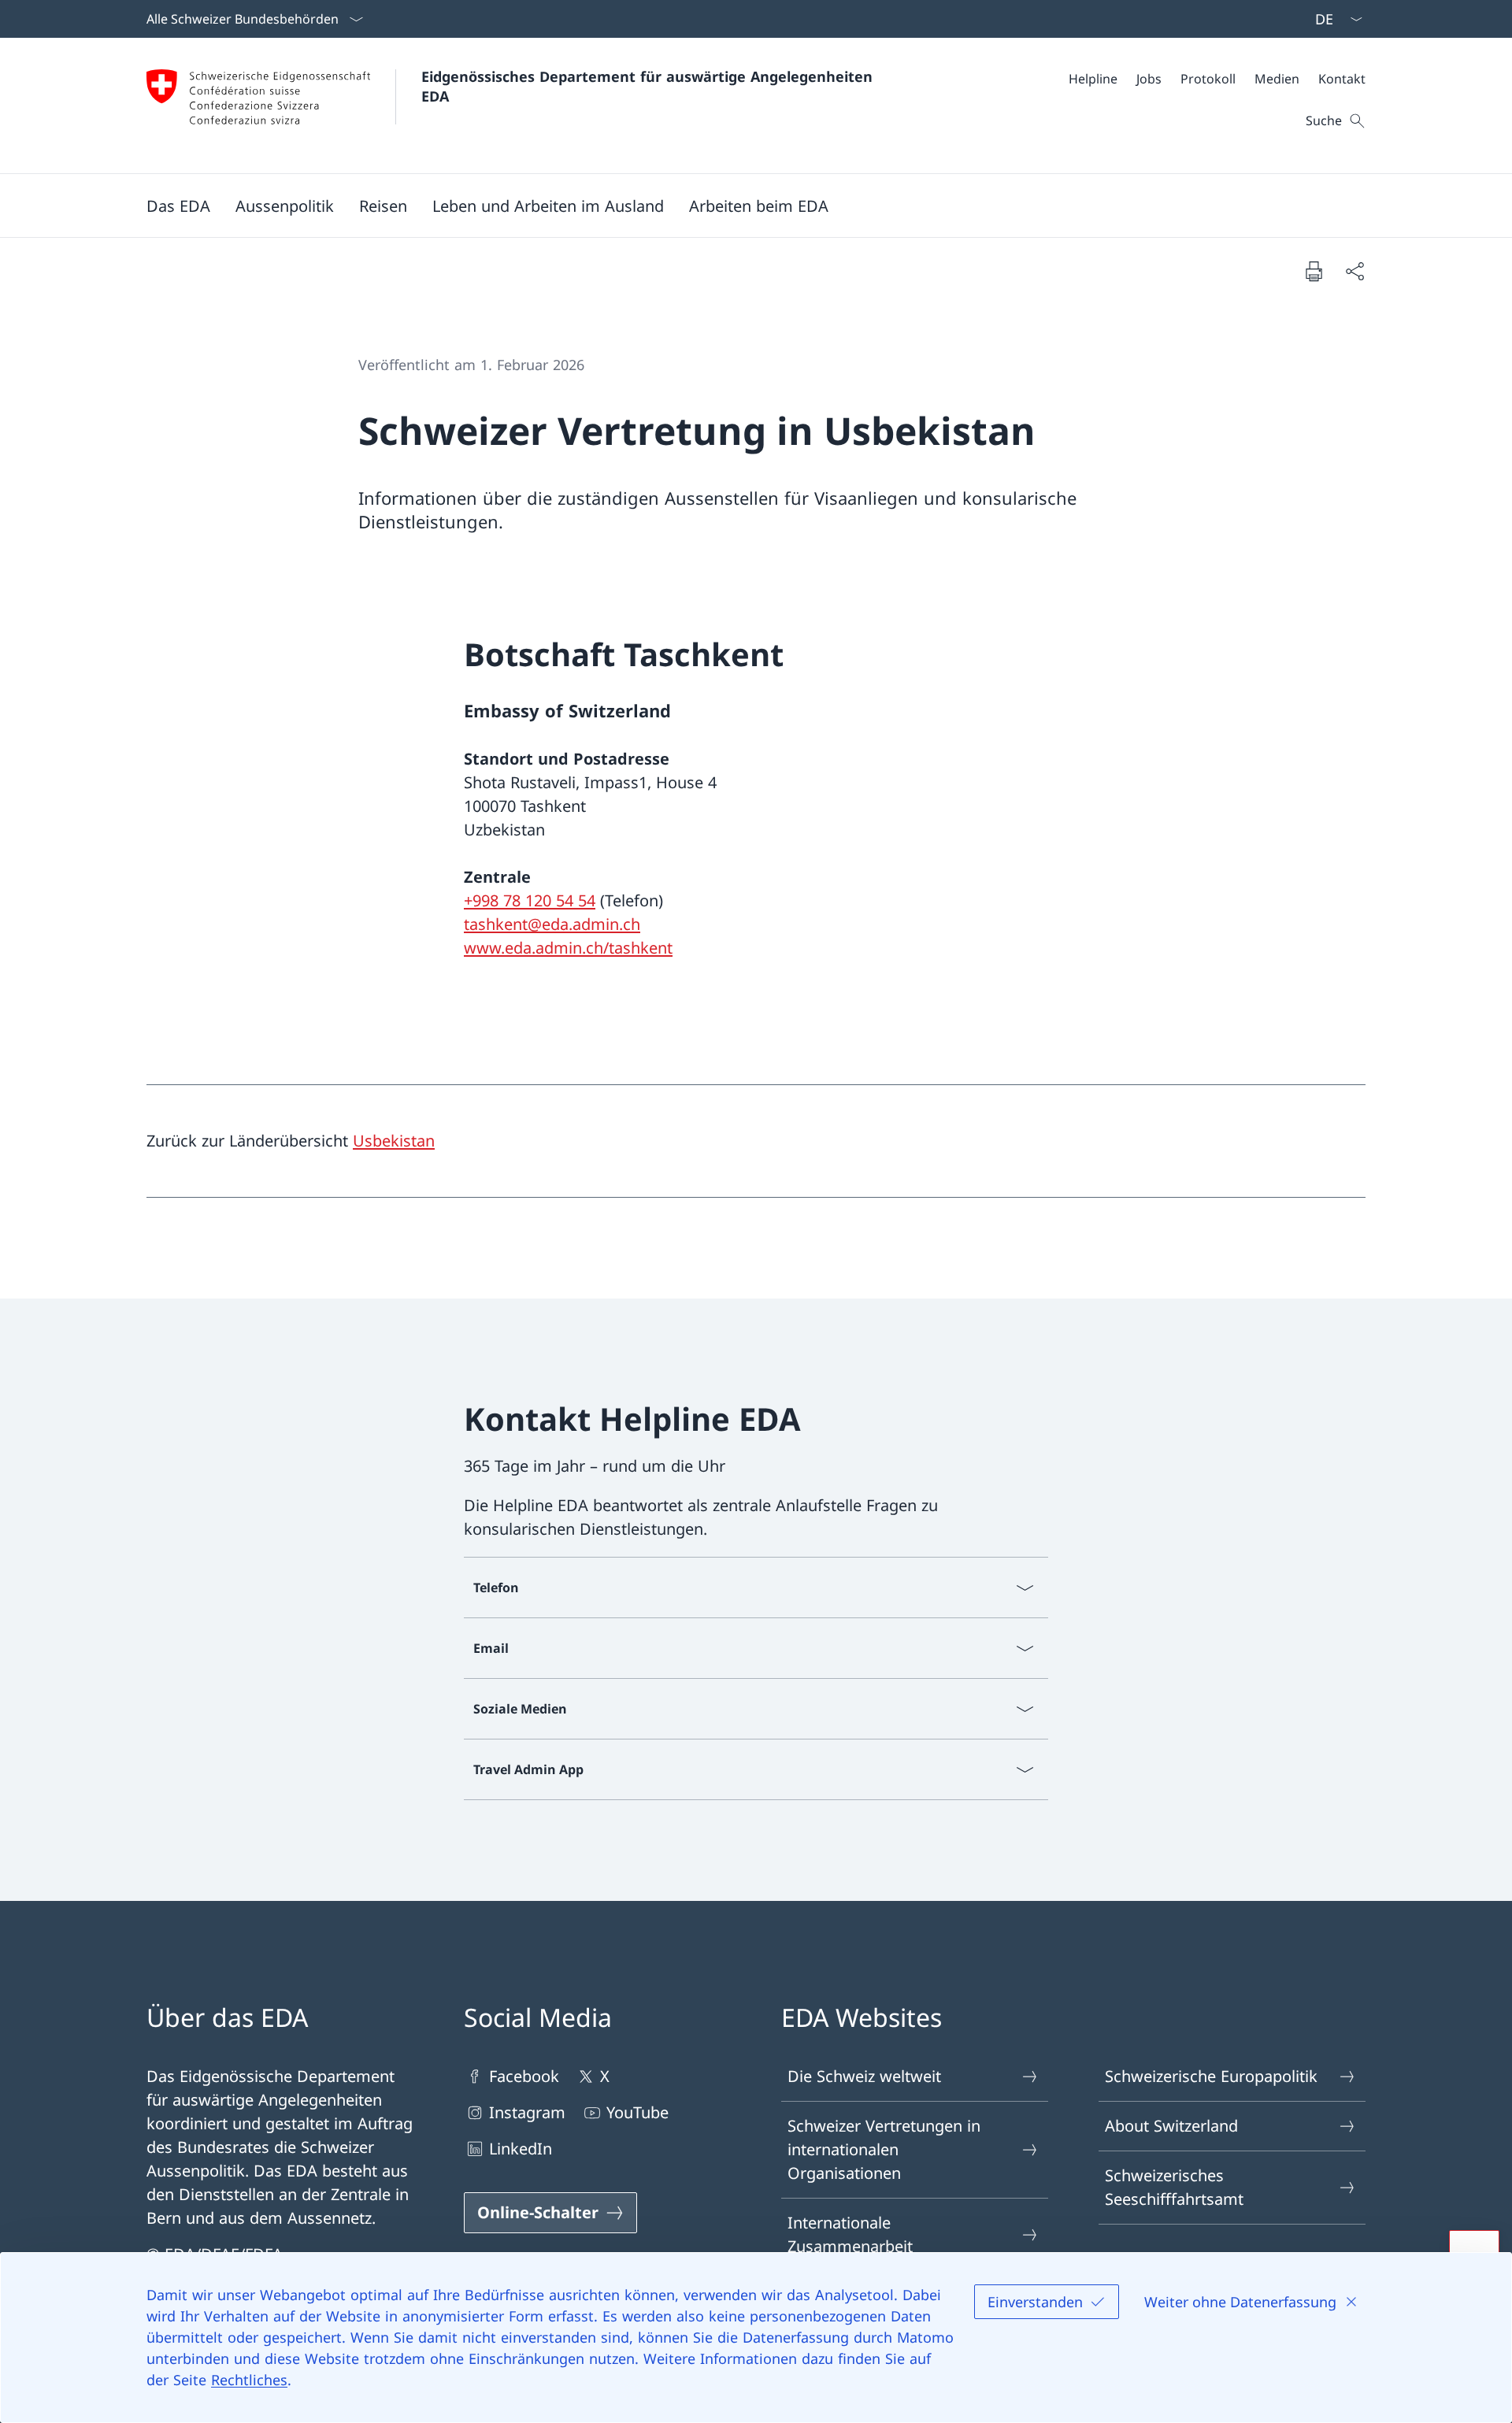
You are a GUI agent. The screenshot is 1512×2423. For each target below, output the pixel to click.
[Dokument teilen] (1354, 271)
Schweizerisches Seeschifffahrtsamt (1174, 2187)
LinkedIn (521, 2149)
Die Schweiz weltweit (864, 2076)
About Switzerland (1171, 2126)
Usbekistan (394, 1141)
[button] (178, 206)
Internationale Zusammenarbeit (850, 2234)
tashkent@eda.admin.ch (552, 924)
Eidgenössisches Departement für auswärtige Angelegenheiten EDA (649, 86)
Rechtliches (249, 2380)
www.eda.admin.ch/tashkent (568, 948)
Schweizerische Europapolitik (1211, 2076)
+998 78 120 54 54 (530, 900)
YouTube (637, 2112)
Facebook (524, 2076)
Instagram (527, 2112)
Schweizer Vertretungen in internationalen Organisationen (884, 2149)
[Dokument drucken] (1314, 271)
